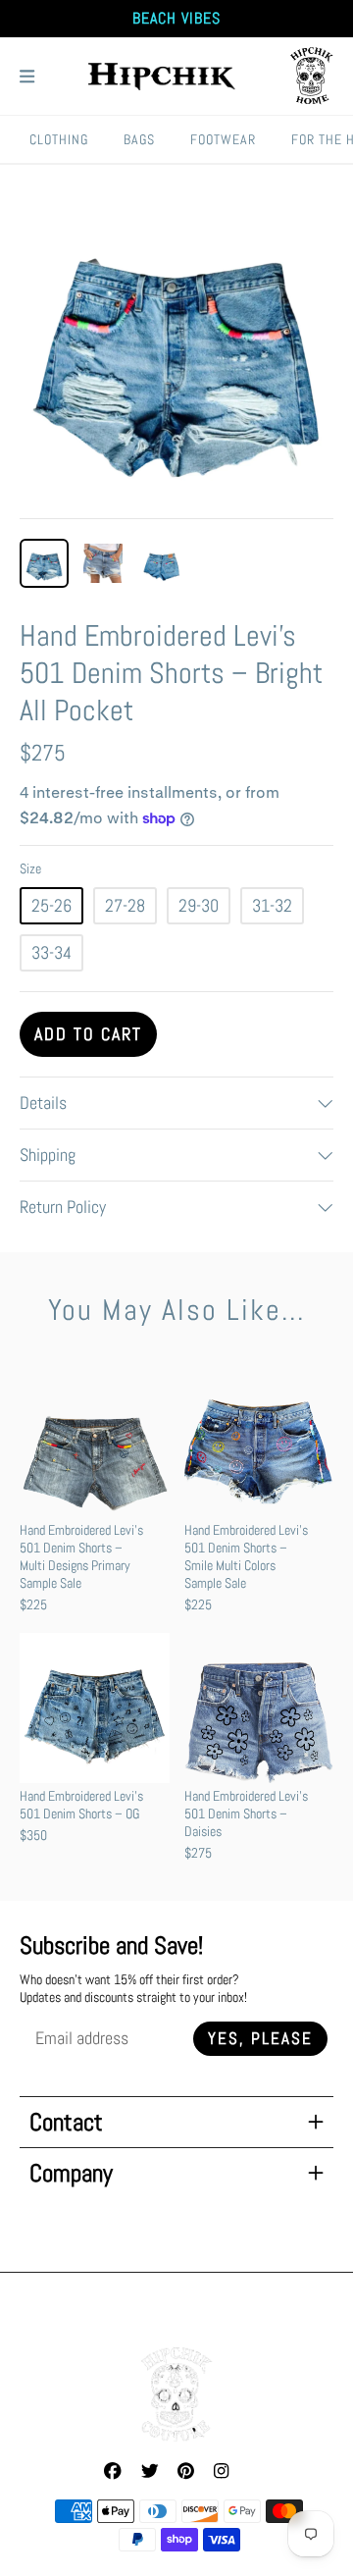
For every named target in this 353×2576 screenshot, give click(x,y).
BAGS (139, 139)
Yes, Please (260, 2039)
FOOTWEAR (223, 139)
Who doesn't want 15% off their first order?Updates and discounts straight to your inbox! (133, 1988)
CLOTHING (59, 139)
